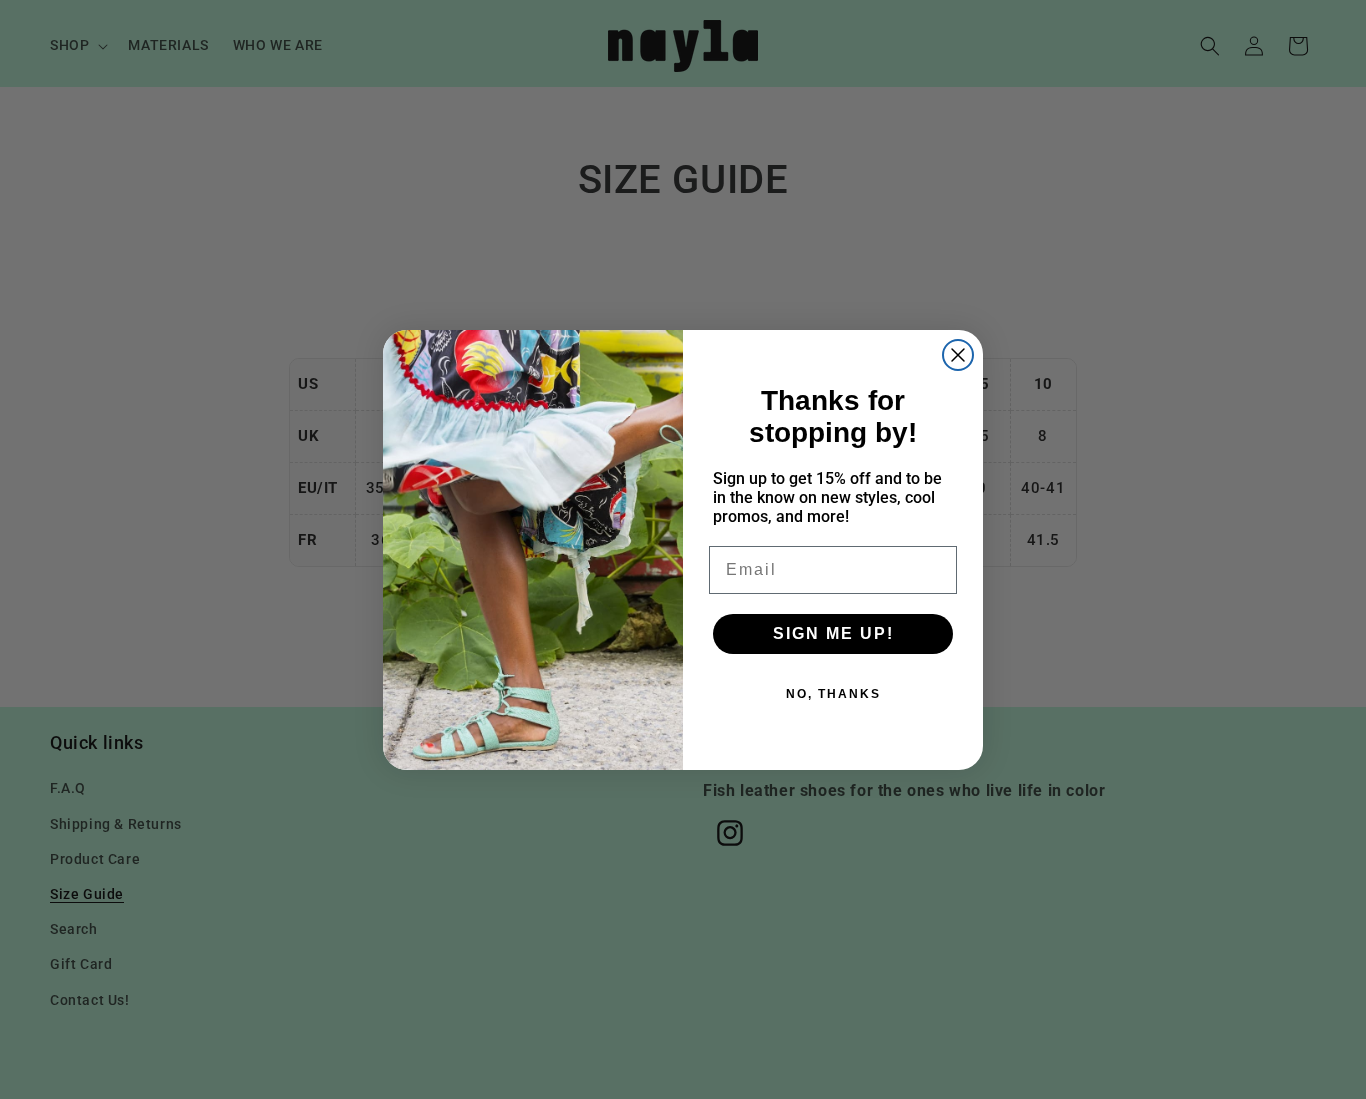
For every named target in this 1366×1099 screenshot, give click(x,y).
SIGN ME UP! (833, 633)
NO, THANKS (833, 694)
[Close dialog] (958, 355)
